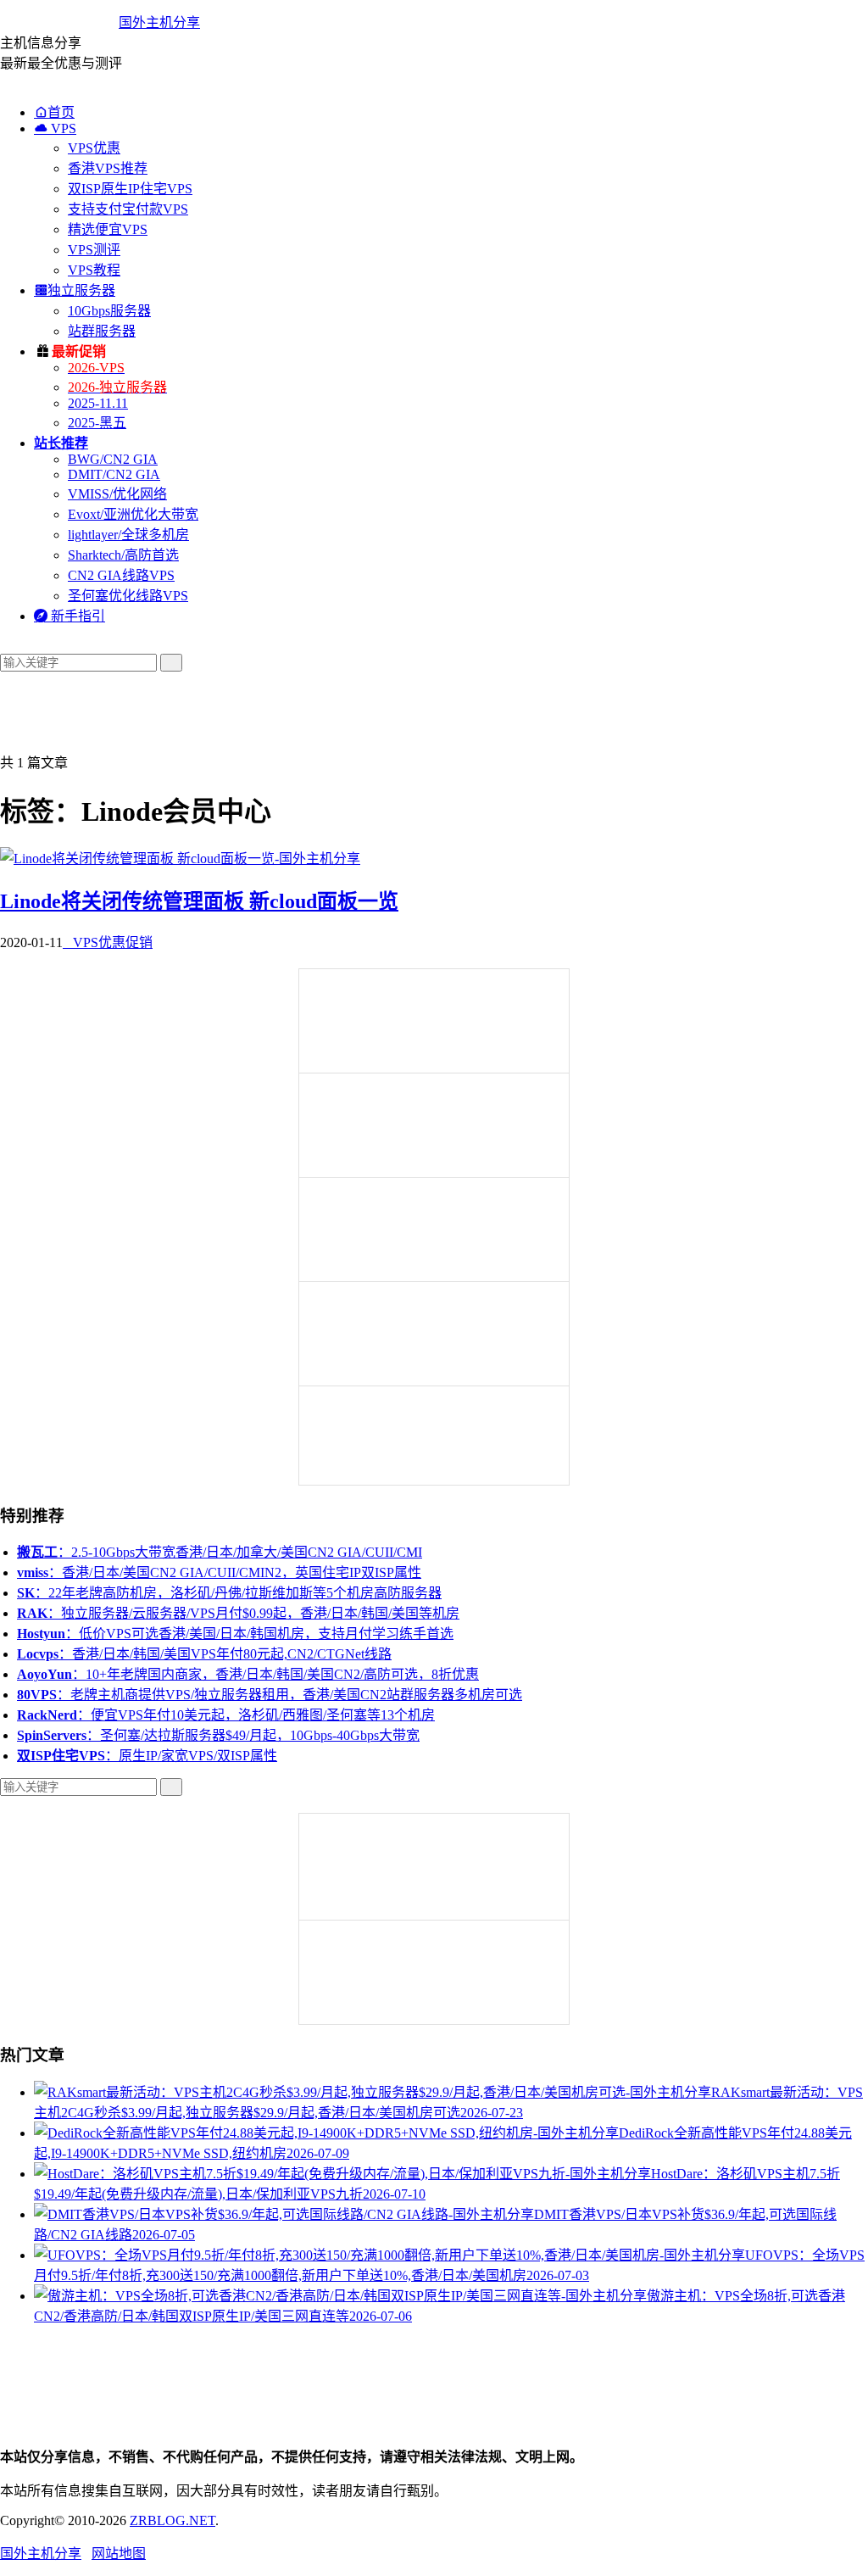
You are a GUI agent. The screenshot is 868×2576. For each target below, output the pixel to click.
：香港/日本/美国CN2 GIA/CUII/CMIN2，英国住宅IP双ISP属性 (219, 1572)
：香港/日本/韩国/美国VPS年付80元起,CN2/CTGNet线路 (204, 1654)
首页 (54, 112)
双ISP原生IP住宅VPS (130, 189)
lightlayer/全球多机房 (128, 535)
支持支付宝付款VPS (128, 209)
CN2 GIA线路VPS (121, 575)
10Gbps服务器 (109, 311)
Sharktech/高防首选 (123, 555)
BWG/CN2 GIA (113, 459)
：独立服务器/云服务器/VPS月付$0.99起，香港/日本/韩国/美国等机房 (238, 1613)
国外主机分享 (159, 22)
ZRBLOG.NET (172, 2520)
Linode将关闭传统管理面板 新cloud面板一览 (199, 901)
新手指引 (70, 616)
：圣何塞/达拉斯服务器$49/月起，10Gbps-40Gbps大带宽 (218, 1735)
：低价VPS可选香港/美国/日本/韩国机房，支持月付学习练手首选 (235, 1634)
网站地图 (119, 2554)
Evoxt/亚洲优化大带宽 (133, 514)
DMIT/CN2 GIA (114, 474)
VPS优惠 (94, 148)
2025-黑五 (97, 423)
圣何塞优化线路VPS (128, 596)
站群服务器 (102, 331)
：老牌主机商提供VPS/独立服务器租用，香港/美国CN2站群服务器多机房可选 (270, 1695)
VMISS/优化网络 (117, 494)
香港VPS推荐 (108, 168)
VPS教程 (94, 270)
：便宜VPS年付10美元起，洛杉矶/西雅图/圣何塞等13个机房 (226, 1715)
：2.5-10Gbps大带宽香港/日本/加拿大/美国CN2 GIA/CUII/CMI (220, 1552)
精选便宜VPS (108, 229)
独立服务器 (75, 290)
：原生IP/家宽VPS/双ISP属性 (147, 1756)
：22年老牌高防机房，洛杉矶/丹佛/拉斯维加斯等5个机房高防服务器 (229, 1593)
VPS (55, 128)
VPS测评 (94, 250)
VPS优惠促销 (108, 942)
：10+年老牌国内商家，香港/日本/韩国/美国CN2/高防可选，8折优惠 (248, 1674)
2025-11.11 (98, 403)
